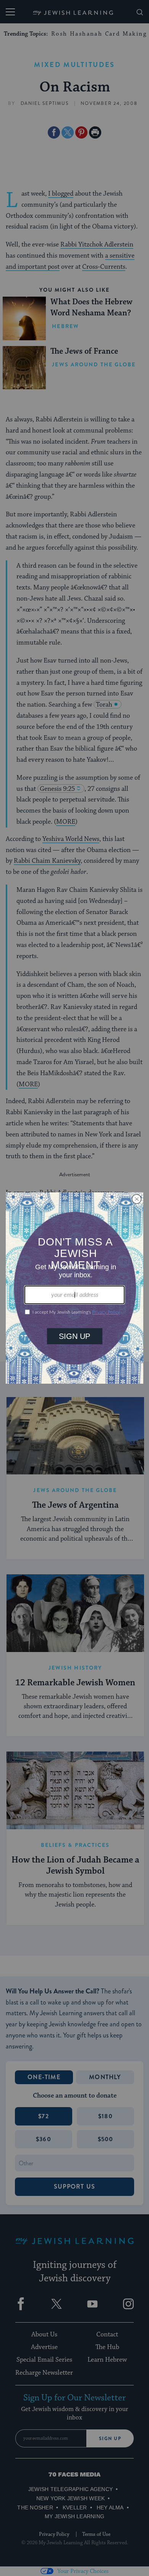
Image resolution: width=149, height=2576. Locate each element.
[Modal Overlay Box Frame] (74, 1288)
